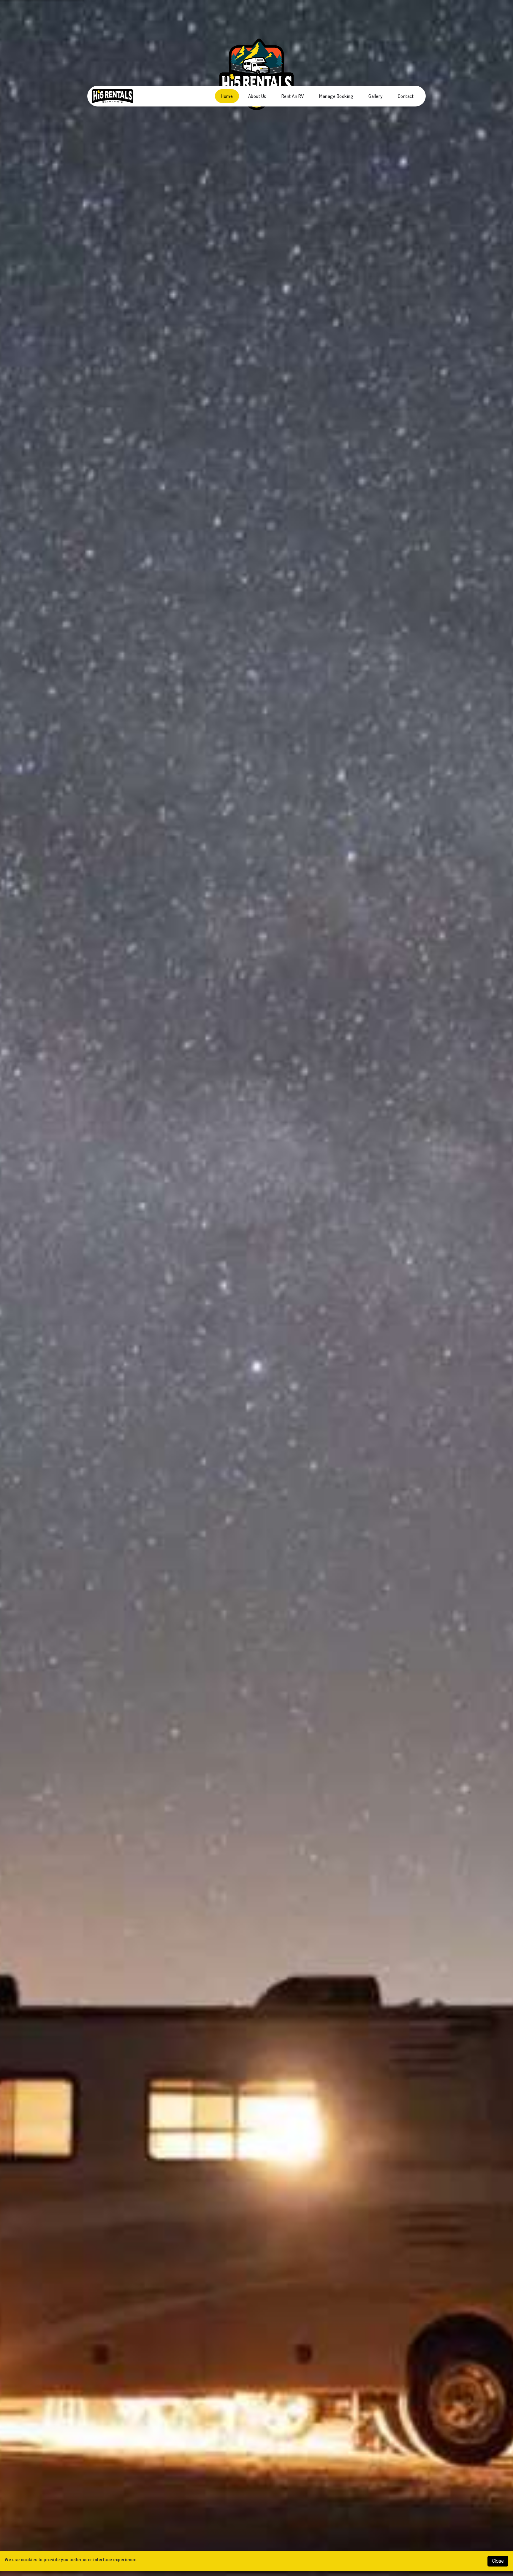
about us (257, 96)
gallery (376, 96)
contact (406, 96)
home (227, 96)
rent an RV (293, 96)
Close (498, 2561)
